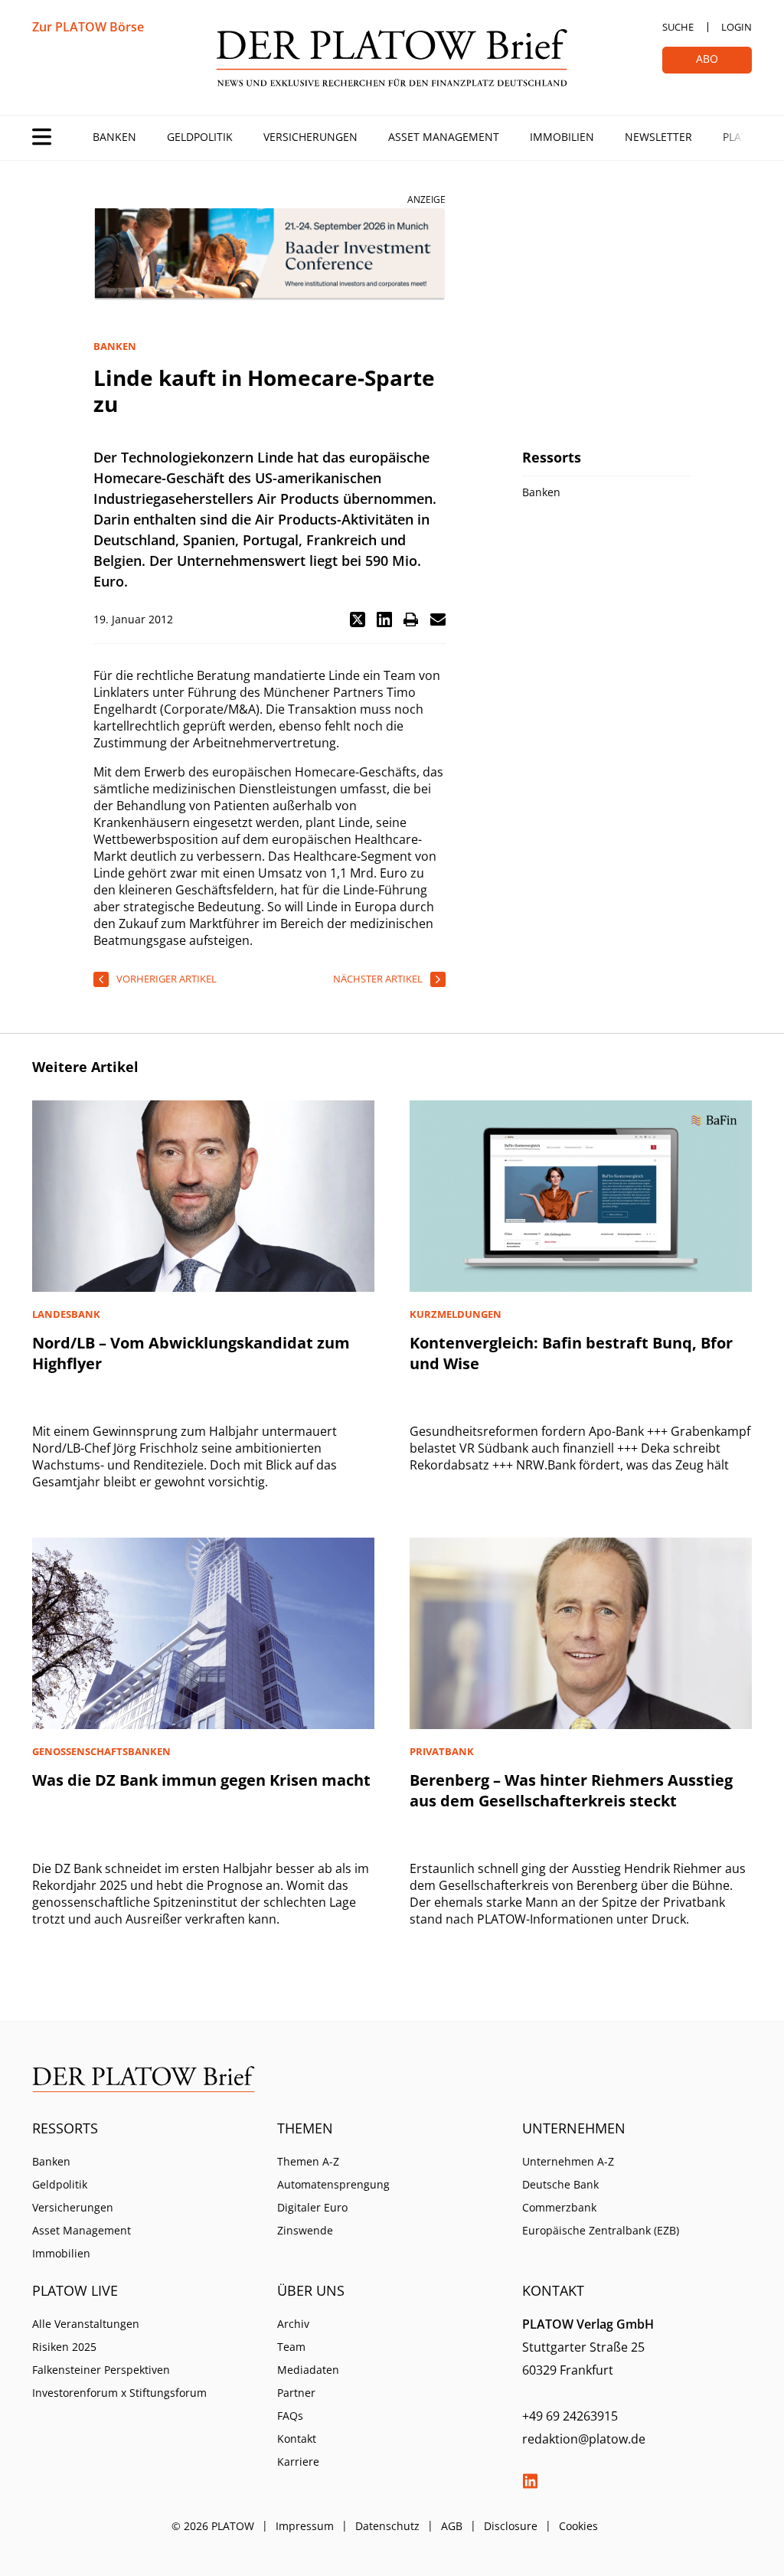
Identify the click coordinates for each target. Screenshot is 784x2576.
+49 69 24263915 (570, 2416)
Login (737, 27)
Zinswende (305, 2230)
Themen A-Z (308, 2161)
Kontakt (297, 2439)
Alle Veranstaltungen (86, 2324)
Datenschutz (387, 2526)
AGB (452, 2526)
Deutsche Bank (560, 2184)
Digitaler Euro (312, 2207)
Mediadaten (308, 2370)
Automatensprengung (333, 2184)
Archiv (293, 2324)
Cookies (578, 2526)
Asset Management (444, 137)
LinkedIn (530, 2481)
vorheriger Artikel (167, 979)
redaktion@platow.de (584, 2439)
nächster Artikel (378, 979)
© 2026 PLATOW (213, 2526)
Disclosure (511, 2526)
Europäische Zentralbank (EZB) (601, 2230)
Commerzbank (559, 2207)
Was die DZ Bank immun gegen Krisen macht (201, 1780)
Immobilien (562, 137)
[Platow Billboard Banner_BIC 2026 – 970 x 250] (269, 255)
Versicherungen (310, 137)
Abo (707, 59)
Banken (114, 137)
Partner (296, 2393)
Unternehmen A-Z (568, 2161)
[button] (358, 619)
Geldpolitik (200, 137)
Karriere (298, 2462)
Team (291, 2347)
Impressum (305, 2526)
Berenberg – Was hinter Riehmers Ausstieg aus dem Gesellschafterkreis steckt (571, 1790)
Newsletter (658, 137)
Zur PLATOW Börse (88, 27)
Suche (678, 27)
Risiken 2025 (64, 2347)
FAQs (290, 2416)
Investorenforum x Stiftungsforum (119, 2393)
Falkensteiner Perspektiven (101, 2370)
